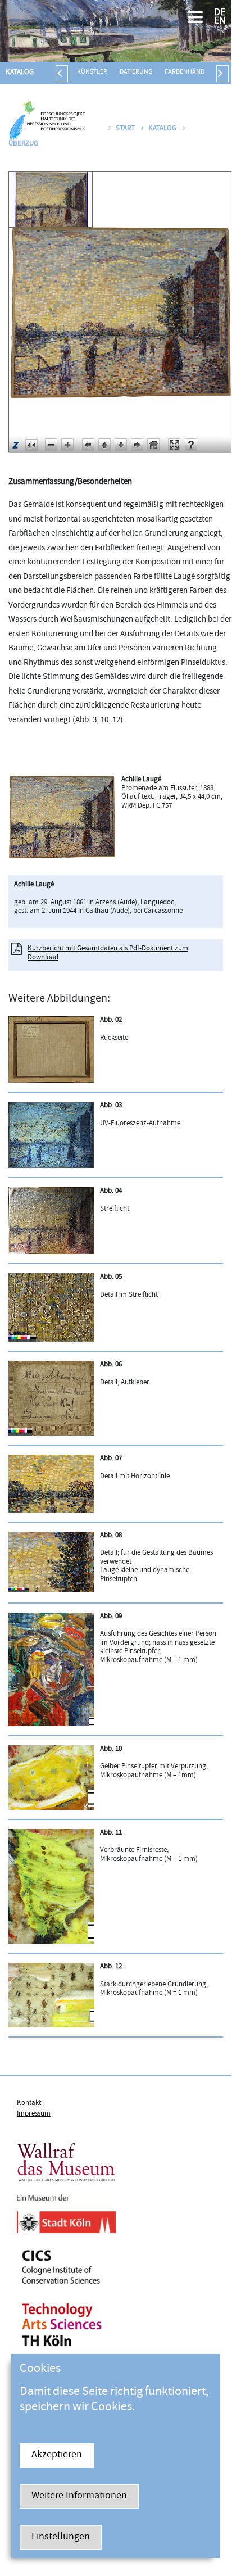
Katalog (20, 73)
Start (125, 129)
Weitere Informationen (79, 2496)
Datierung (136, 72)
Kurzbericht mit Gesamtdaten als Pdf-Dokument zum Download (108, 953)
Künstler (92, 72)
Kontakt (29, 2103)
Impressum (34, 2114)
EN (220, 22)
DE (220, 13)
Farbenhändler (190, 72)
